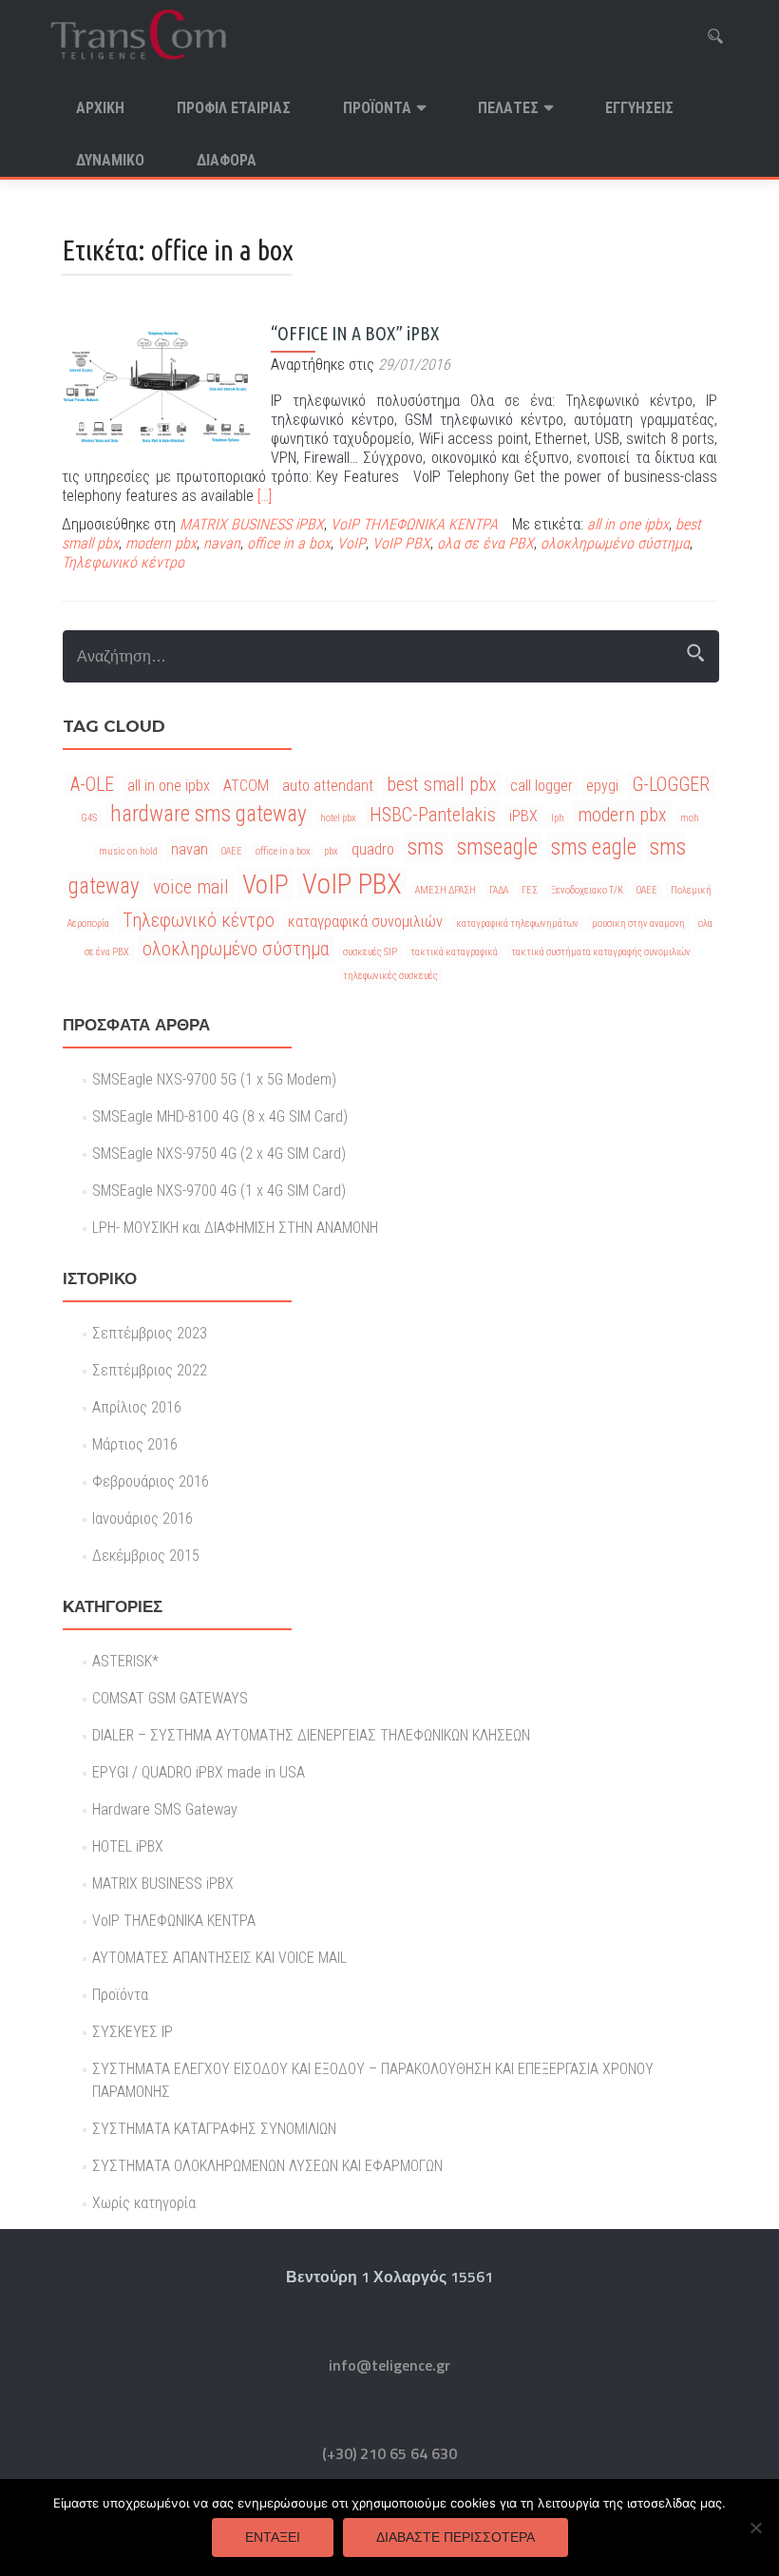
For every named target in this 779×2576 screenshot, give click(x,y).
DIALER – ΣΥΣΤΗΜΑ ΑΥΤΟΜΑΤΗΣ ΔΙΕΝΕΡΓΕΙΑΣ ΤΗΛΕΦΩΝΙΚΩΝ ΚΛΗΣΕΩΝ (311, 1735)
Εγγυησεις (639, 108)
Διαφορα (227, 160)
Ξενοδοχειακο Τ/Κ (587, 890)
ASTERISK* (125, 1661)
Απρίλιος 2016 (137, 1407)
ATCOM (246, 786)
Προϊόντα (377, 108)
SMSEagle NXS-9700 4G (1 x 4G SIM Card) (219, 1191)
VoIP (351, 543)
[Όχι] (755, 2528)
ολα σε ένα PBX (485, 543)
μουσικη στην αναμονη (638, 923)
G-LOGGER (671, 784)
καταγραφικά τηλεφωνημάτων (517, 923)
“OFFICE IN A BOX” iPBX (355, 333)
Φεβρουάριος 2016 (151, 1481)
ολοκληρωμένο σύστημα (615, 543)
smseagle (497, 847)
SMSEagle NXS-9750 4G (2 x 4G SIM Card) (219, 1153)
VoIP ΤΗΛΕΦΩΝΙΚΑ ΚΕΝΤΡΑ (414, 524)
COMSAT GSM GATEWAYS (170, 1698)
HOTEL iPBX (128, 1846)
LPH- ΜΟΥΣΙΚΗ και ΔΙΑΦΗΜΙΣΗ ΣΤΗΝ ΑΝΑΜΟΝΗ (235, 1228)
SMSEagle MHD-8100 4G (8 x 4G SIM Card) (220, 1116)
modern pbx (161, 543)
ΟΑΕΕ (647, 890)
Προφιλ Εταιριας (234, 108)
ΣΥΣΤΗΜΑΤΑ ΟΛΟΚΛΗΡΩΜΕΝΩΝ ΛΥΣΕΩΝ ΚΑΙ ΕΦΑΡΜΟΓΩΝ (267, 2166)
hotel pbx (338, 818)
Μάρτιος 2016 (135, 1444)
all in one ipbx (628, 524)
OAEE (232, 851)
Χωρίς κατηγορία (144, 2203)
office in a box (289, 543)
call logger (541, 786)
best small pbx (442, 784)
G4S (89, 818)
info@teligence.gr (389, 2365)
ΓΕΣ (530, 890)
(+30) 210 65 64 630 (389, 2453)
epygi (602, 786)
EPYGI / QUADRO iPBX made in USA (199, 1772)
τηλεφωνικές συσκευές (390, 976)
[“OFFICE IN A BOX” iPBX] (157, 385)
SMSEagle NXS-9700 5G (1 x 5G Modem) (214, 1079)
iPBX (523, 816)
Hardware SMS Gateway (165, 1809)
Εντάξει (273, 2537)
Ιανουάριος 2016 (142, 1519)
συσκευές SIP (370, 952)
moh (690, 818)
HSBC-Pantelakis (433, 815)
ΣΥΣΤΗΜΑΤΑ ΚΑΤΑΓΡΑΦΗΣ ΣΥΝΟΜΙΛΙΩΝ (214, 2129)
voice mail (191, 887)
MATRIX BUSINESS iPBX (252, 524)
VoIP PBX (401, 543)
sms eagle (594, 847)
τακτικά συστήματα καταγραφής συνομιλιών (601, 952)
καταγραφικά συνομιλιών (365, 922)
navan (222, 543)
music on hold (128, 851)
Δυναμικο (110, 160)
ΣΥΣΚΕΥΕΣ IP (133, 2032)
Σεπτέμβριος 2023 (150, 1333)
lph (558, 818)
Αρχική (100, 108)
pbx (331, 851)
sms (426, 847)
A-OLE (92, 784)
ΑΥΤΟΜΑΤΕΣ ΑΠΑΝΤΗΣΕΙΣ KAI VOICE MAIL (219, 1958)
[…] (265, 496)
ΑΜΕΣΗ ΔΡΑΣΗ (446, 890)
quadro (373, 849)
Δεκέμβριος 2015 (146, 1556)
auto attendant (328, 786)
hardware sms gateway (209, 814)
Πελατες (508, 108)
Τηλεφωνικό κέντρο (123, 562)
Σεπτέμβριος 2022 (150, 1370)
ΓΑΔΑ (499, 890)
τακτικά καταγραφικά (454, 952)
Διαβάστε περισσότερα (456, 2537)
